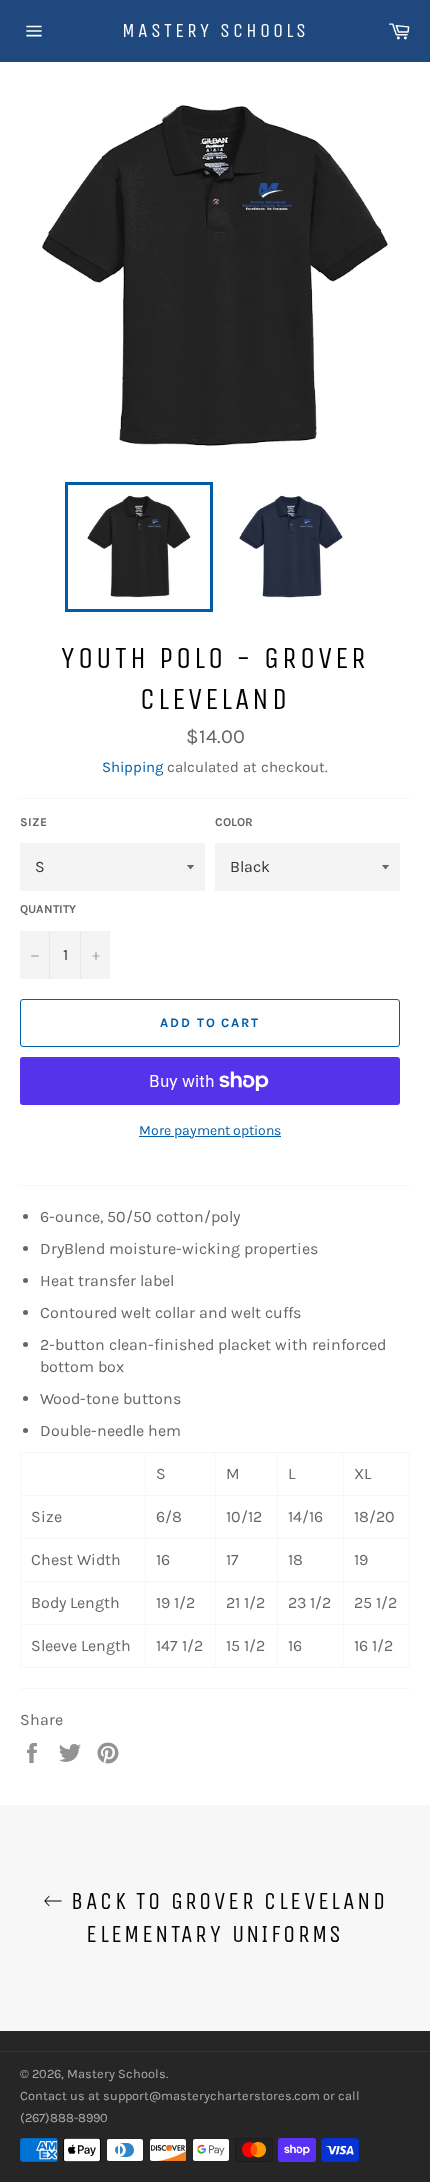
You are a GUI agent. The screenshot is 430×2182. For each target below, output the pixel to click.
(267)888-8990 (64, 2117)
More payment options (210, 1130)
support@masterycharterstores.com (211, 2095)
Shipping (132, 767)
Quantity (48, 909)
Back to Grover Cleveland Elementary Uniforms (225, 1917)
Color (234, 822)
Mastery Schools (215, 30)
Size (33, 822)
